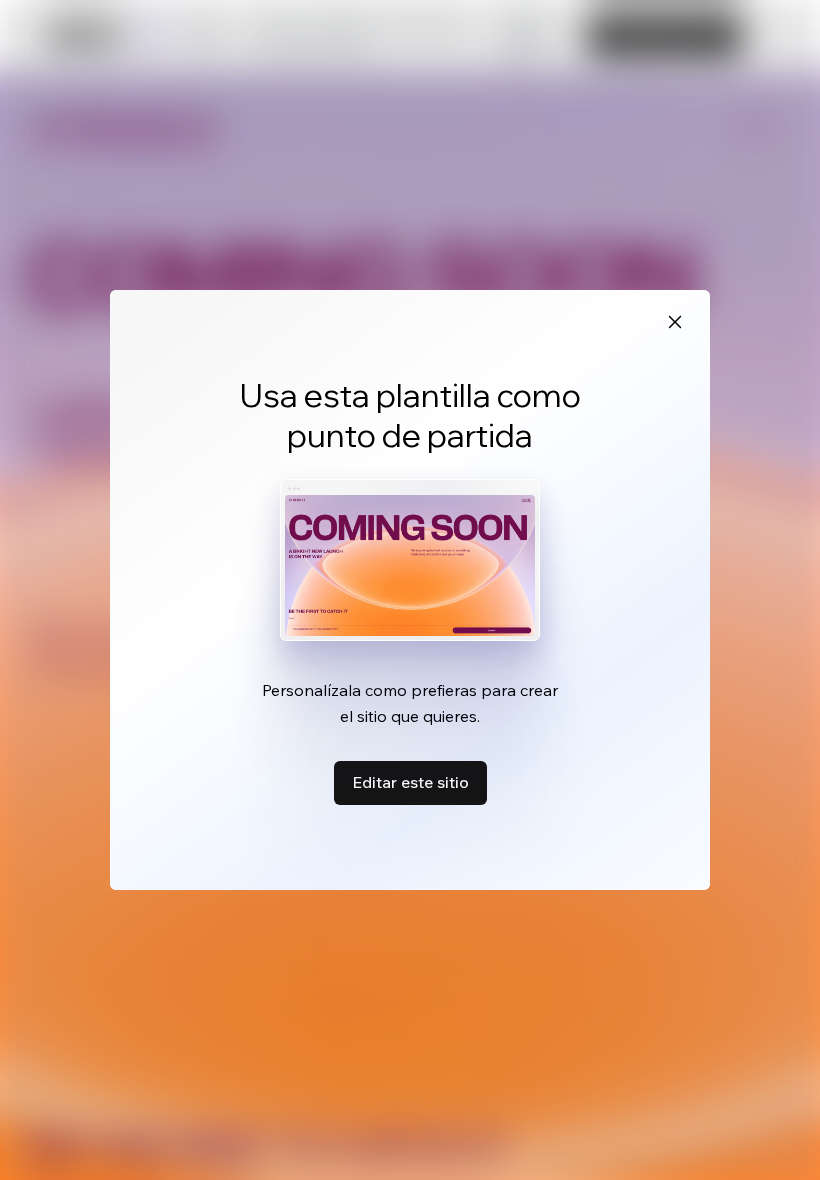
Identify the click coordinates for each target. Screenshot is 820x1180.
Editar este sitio (410, 782)
